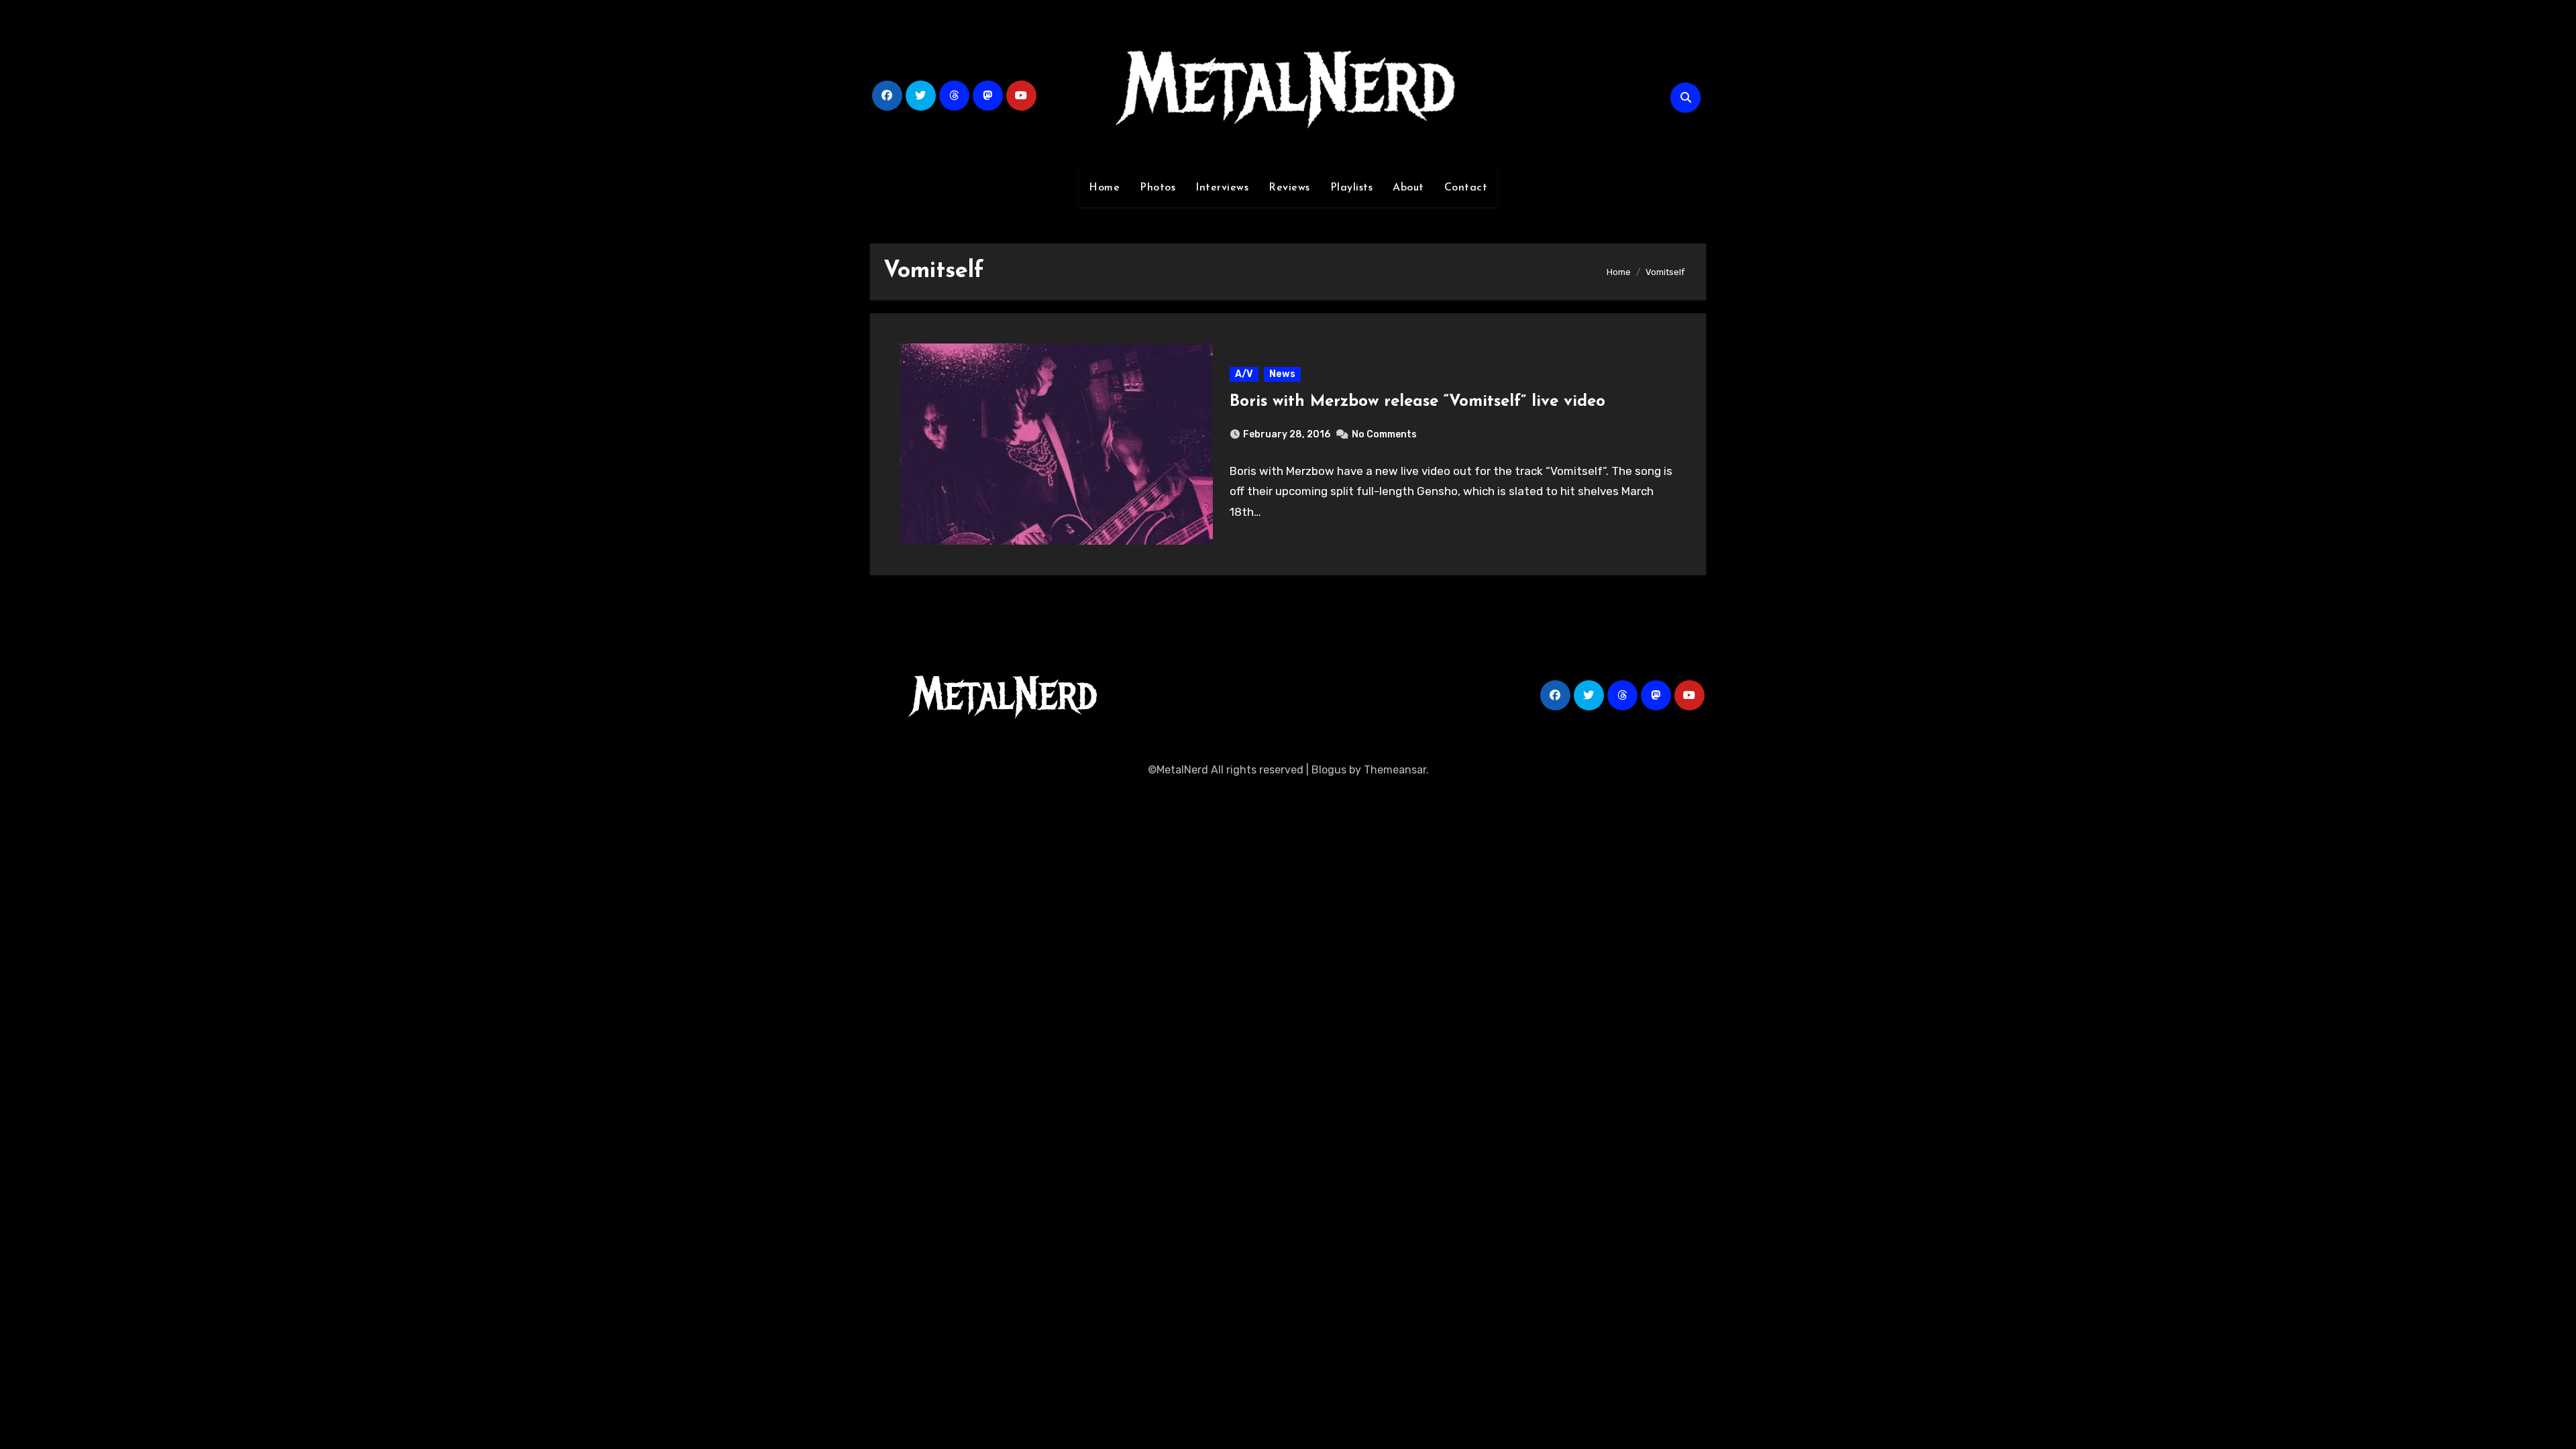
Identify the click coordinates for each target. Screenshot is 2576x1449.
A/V (1244, 374)
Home (1104, 188)
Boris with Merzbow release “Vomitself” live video (1417, 402)
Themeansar (1395, 770)
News (1282, 374)
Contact (1466, 188)
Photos (1158, 188)
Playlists (1352, 188)
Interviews (1222, 188)
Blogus (1329, 770)
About (1408, 188)
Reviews (1289, 188)
